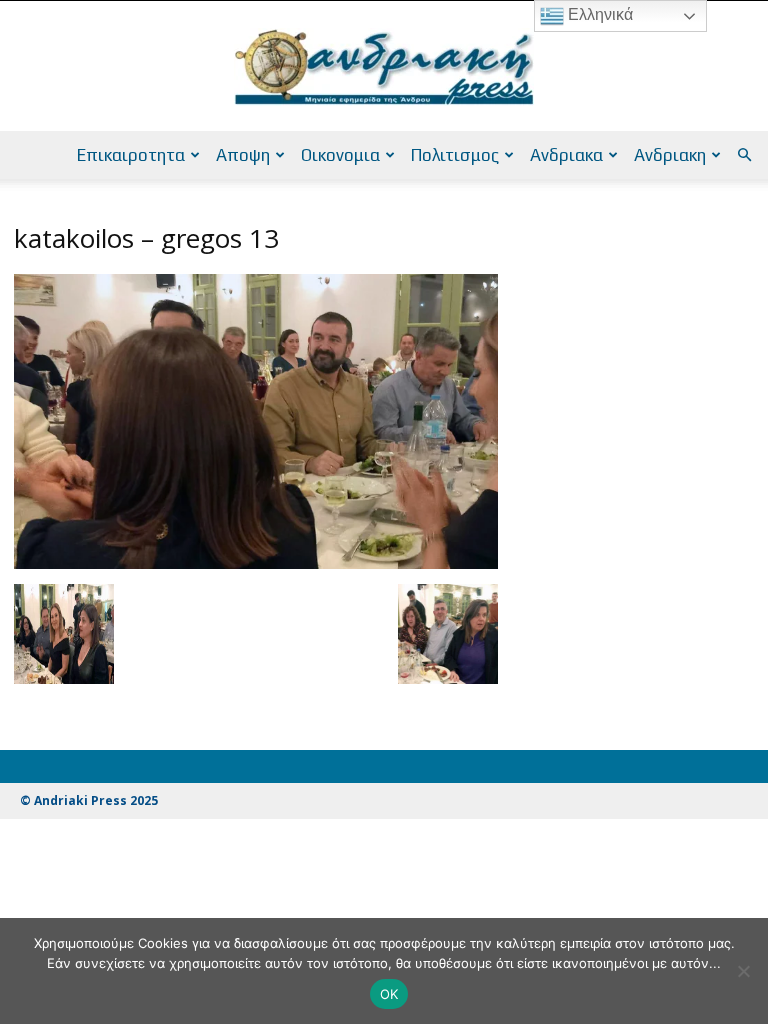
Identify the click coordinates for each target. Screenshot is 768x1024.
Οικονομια (340, 155)
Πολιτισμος (455, 155)
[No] (743, 971)
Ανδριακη (670, 155)
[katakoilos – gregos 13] (256, 563)
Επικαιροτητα (131, 155)
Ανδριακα (566, 155)
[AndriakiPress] (384, 67)
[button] (744, 155)
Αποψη (243, 155)
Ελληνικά (598, 14)
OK (389, 994)
